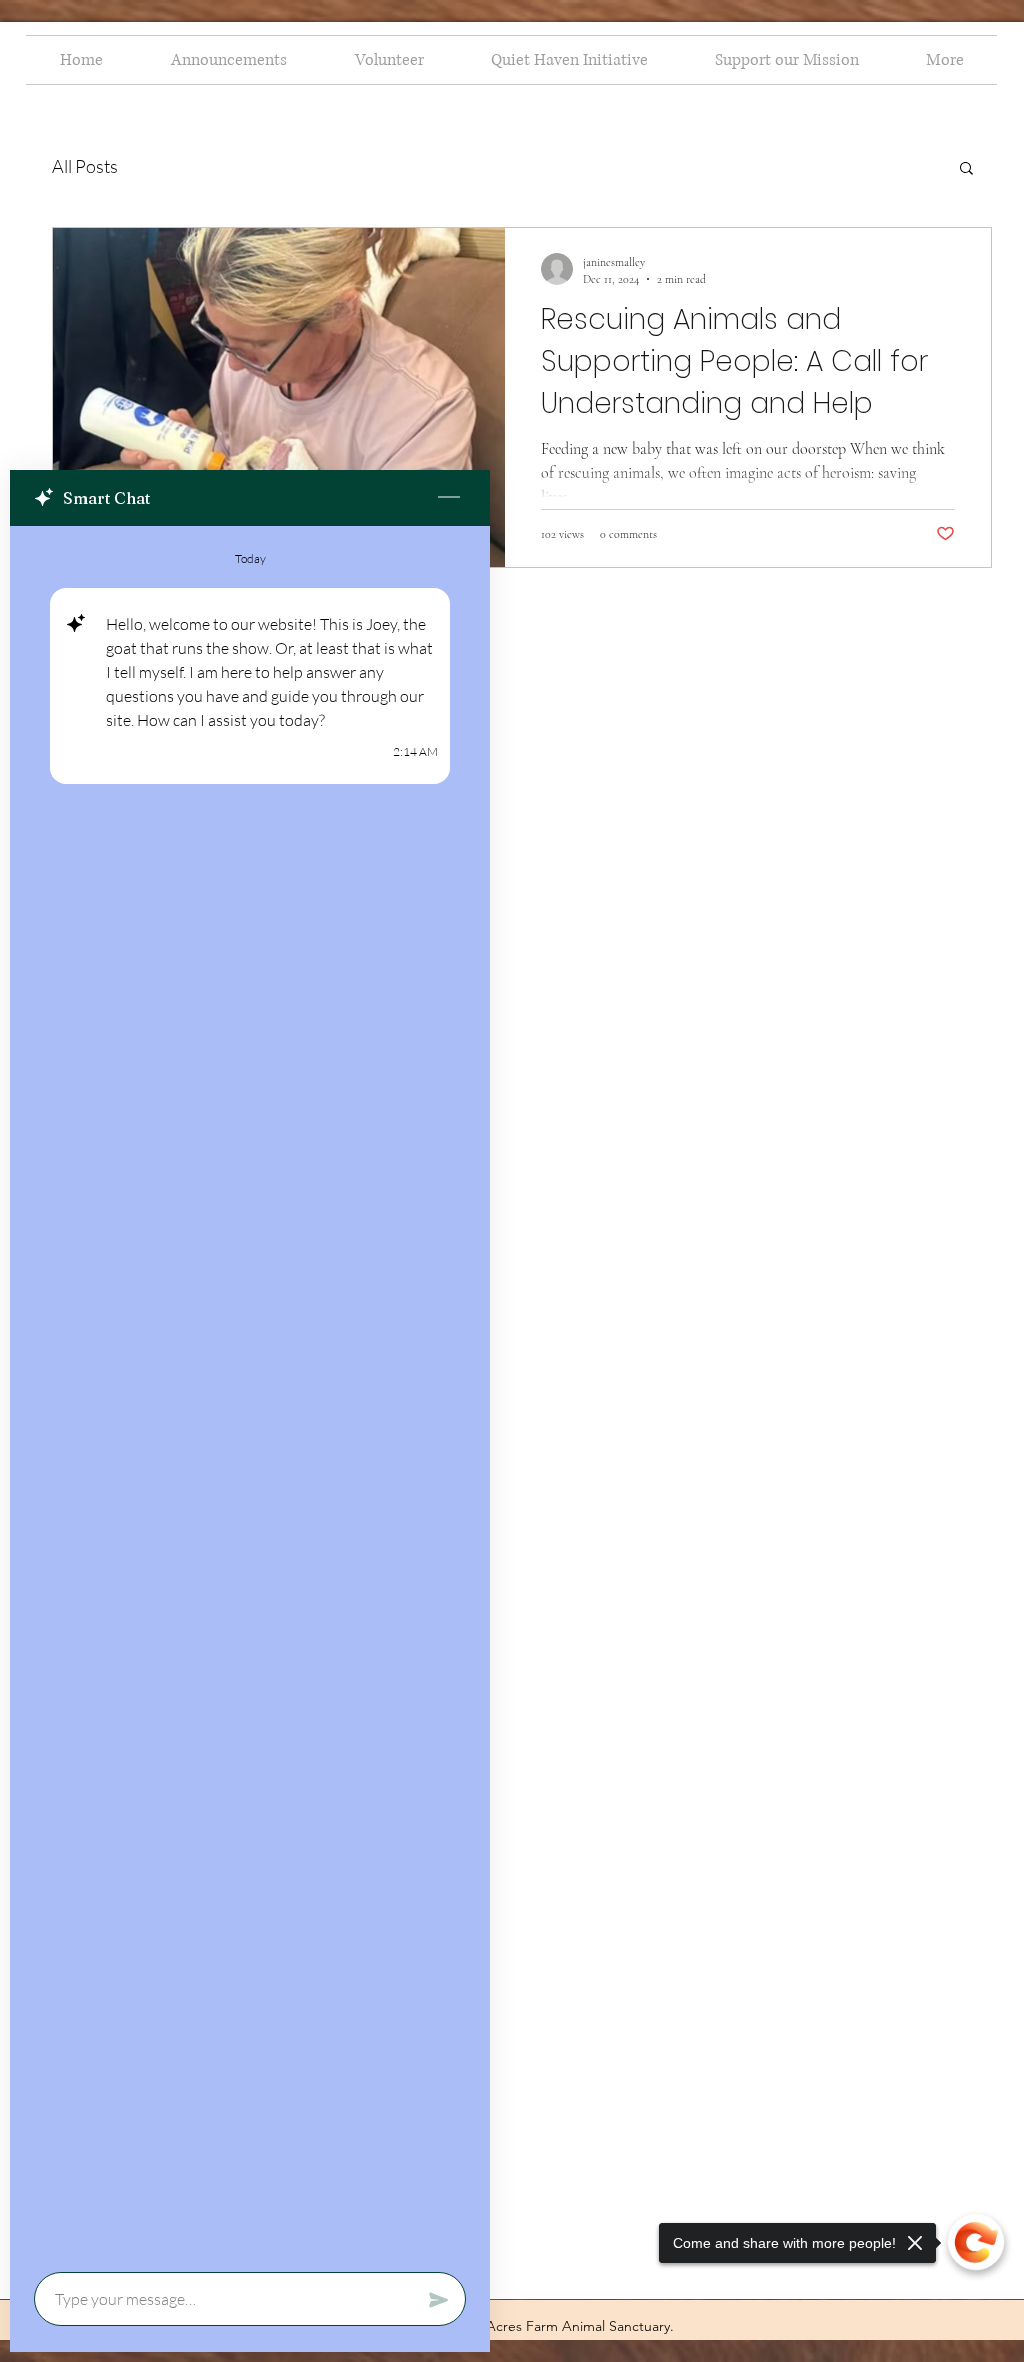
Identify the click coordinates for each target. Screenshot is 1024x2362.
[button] (966, 169)
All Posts (85, 166)
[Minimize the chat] (449, 498)
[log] (250, 1393)
